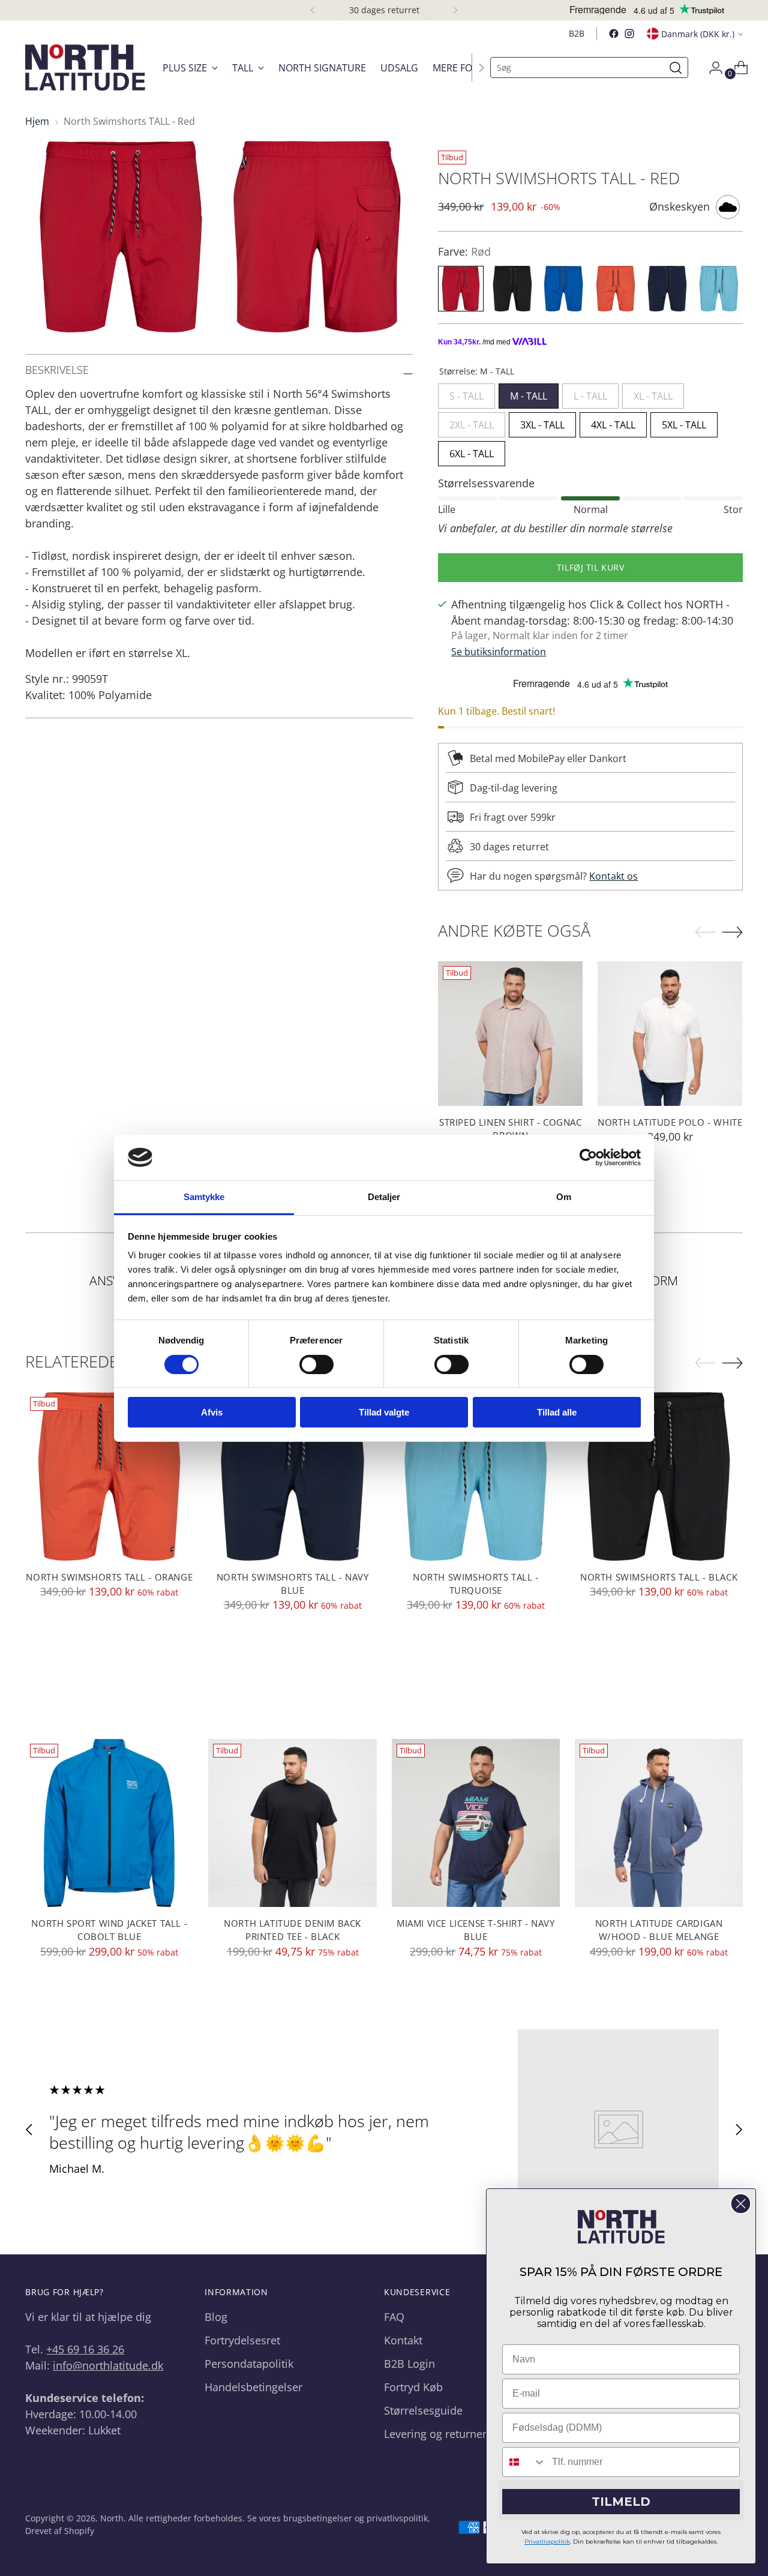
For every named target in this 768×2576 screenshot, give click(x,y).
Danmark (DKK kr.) (698, 34)
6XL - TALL (472, 451)
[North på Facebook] (614, 34)
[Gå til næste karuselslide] (739, 2130)
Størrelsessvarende (486, 483)
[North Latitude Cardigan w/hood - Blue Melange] (659, 1823)
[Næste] (455, 10)
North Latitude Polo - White (670, 1122)
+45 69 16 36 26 (85, 2349)
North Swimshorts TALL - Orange (109, 1577)
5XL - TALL (684, 422)
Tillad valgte (384, 1412)
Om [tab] (564, 1197)
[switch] (316, 1365)
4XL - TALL (613, 422)
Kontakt (403, 2340)
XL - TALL (653, 393)
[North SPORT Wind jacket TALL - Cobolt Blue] (109, 1823)
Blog (216, 2317)
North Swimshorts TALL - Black (659, 1577)
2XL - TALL (472, 422)
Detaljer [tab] (384, 1197)
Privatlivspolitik (547, 2541)
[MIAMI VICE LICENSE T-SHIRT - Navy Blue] (476, 1823)
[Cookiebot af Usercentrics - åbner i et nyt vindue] (588, 1157)
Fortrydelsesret (242, 2340)
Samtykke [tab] (204, 1197)
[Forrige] (313, 10)
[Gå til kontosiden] (711, 68)
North (112, 2518)
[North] (85, 68)
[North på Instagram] (629, 34)
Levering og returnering (443, 2434)
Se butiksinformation (499, 652)
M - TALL (529, 393)
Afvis (212, 1412)
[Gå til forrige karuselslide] (29, 2130)
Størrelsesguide (423, 2410)
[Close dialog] (741, 2204)
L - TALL (590, 393)
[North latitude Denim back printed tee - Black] (292, 1823)
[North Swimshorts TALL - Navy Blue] (292, 1476)
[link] (621, 2227)
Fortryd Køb (413, 2387)
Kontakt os (613, 876)
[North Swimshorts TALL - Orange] (109, 1476)
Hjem (37, 121)
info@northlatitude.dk (108, 2365)
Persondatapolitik (249, 2364)
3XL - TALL (542, 422)
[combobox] (524, 2462)
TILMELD (621, 2502)
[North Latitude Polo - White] (670, 1034)
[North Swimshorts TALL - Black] (659, 1476)
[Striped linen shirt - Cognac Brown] (510, 1034)
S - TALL (466, 393)
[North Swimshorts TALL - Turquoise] (476, 1476)
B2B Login (409, 2364)
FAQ (394, 2317)
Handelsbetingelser (253, 2387)
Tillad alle (557, 1412)
